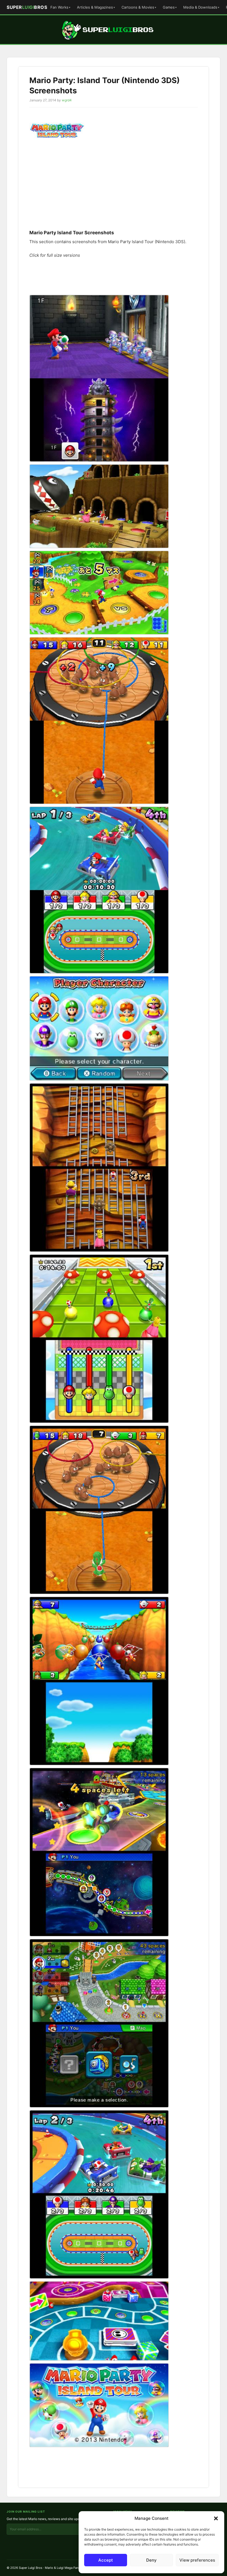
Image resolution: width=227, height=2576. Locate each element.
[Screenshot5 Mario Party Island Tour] (99, 1852)
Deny (151, 2560)
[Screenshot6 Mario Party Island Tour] (99, 2023)
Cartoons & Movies (138, 7)
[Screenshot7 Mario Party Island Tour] (99, 2194)
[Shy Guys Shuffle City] (99, 2321)
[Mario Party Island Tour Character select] (99, 1028)
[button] (216, 2518)
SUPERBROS (27, 7)
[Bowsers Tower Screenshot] (99, 378)
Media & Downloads (200, 7)
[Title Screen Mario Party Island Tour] (99, 2405)
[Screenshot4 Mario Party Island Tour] (99, 1681)
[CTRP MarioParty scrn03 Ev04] (99, 593)
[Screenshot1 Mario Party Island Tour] (99, 1168)
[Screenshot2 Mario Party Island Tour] (99, 1339)
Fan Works (59, 7)
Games (169, 7)
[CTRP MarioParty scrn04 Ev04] (99, 721)
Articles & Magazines (95, 7)
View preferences (197, 2560)
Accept (106, 2560)
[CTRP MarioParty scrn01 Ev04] (99, 506)
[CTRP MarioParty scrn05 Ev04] (99, 890)
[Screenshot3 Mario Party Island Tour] (99, 1510)
